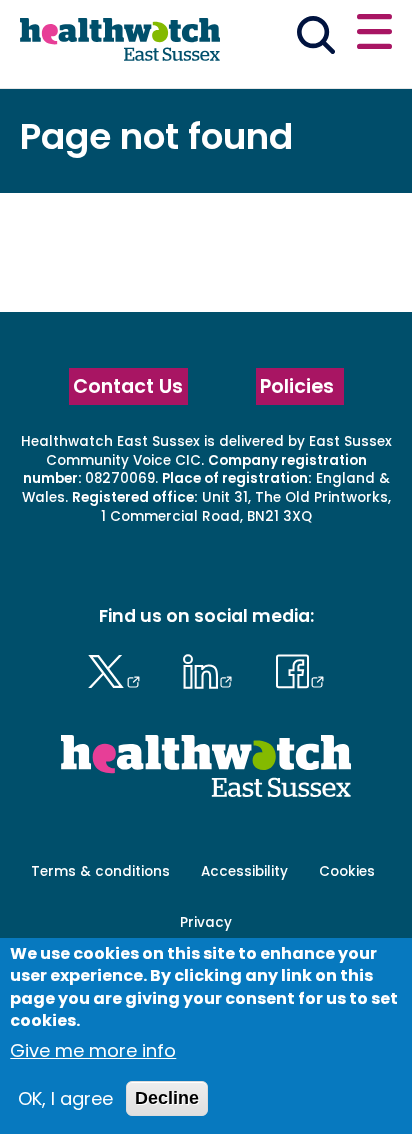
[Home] (120, 42)
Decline (167, 1098)
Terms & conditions (100, 871)
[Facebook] (300, 668)
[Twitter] (118, 668)
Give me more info (93, 1050)
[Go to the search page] (315, 38)
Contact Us (128, 386)
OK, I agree (65, 1098)
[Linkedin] (213, 668)
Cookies (347, 871)
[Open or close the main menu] (374, 34)
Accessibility (244, 871)
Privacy (206, 922)
